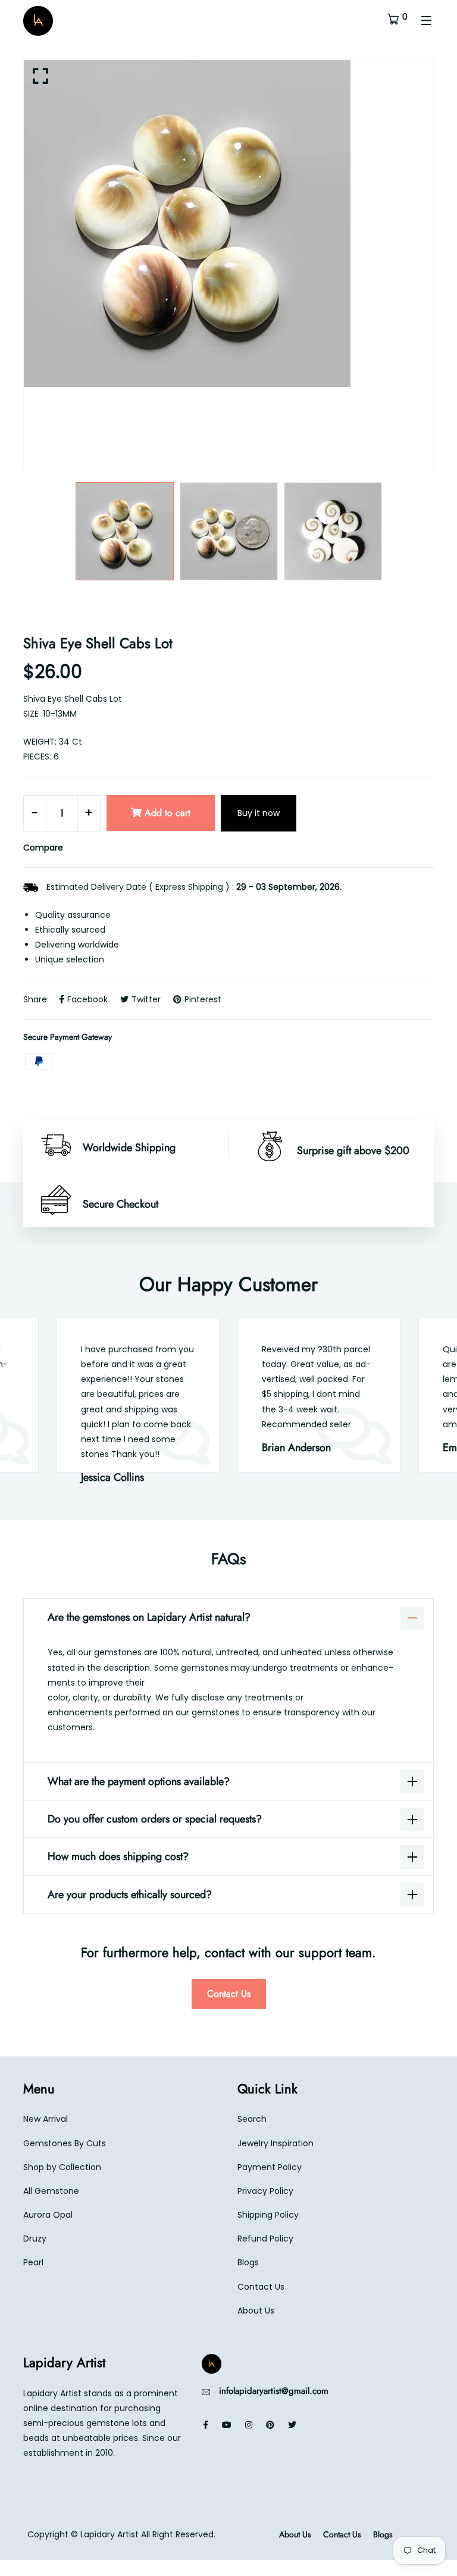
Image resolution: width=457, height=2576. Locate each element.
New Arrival (46, 2119)
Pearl (33, 2262)
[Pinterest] (270, 2425)
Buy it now (259, 813)
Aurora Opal (48, 2215)
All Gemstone (51, 2191)
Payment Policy (270, 2167)
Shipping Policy (268, 2215)
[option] (228, 223)
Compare (43, 848)
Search (252, 2119)
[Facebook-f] (206, 2425)
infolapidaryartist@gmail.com (274, 2391)
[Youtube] (227, 2425)
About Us (256, 2311)
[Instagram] (249, 2425)
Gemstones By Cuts (65, 2143)
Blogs (248, 2262)
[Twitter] (292, 2425)
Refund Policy (265, 2239)
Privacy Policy (265, 2191)
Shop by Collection (62, 2167)
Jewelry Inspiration (276, 2143)
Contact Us (229, 1994)
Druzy (35, 2239)
